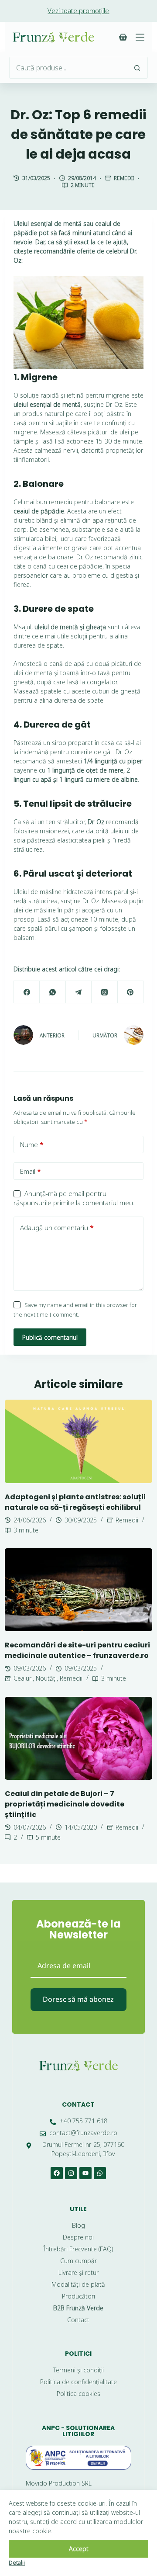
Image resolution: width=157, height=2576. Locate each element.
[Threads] (104, 992)
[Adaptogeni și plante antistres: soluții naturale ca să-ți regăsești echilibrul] (78, 1441)
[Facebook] (27, 992)
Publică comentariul (50, 1337)
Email (31, 1171)
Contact (78, 2104)
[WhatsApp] (53, 992)
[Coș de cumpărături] (123, 37)
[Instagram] (71, 2173)
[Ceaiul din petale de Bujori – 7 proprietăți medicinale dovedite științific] (78, 1738)
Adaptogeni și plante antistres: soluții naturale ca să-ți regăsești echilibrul (75, 1502)
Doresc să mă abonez (78, 1999)
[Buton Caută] (137, 68)
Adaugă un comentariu (57, 1227)
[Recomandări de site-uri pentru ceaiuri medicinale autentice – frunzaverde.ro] (78, 1590)
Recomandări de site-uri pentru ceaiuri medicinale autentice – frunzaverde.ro (77, 1650)
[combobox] (68, 68)
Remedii (124, 178)
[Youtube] (85, 2173)
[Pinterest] (131, 992)
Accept (79, 2549)
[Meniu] (140, 37)
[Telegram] (79, 992)
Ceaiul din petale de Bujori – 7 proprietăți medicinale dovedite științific (65, 1804)
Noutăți (46, 1678)
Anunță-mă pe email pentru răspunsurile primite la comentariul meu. (74, 1198)
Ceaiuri (23, 1678)
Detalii (17, 2562)
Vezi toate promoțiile (78, 10)
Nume (32, 1144)
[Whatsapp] (100, 2173)
